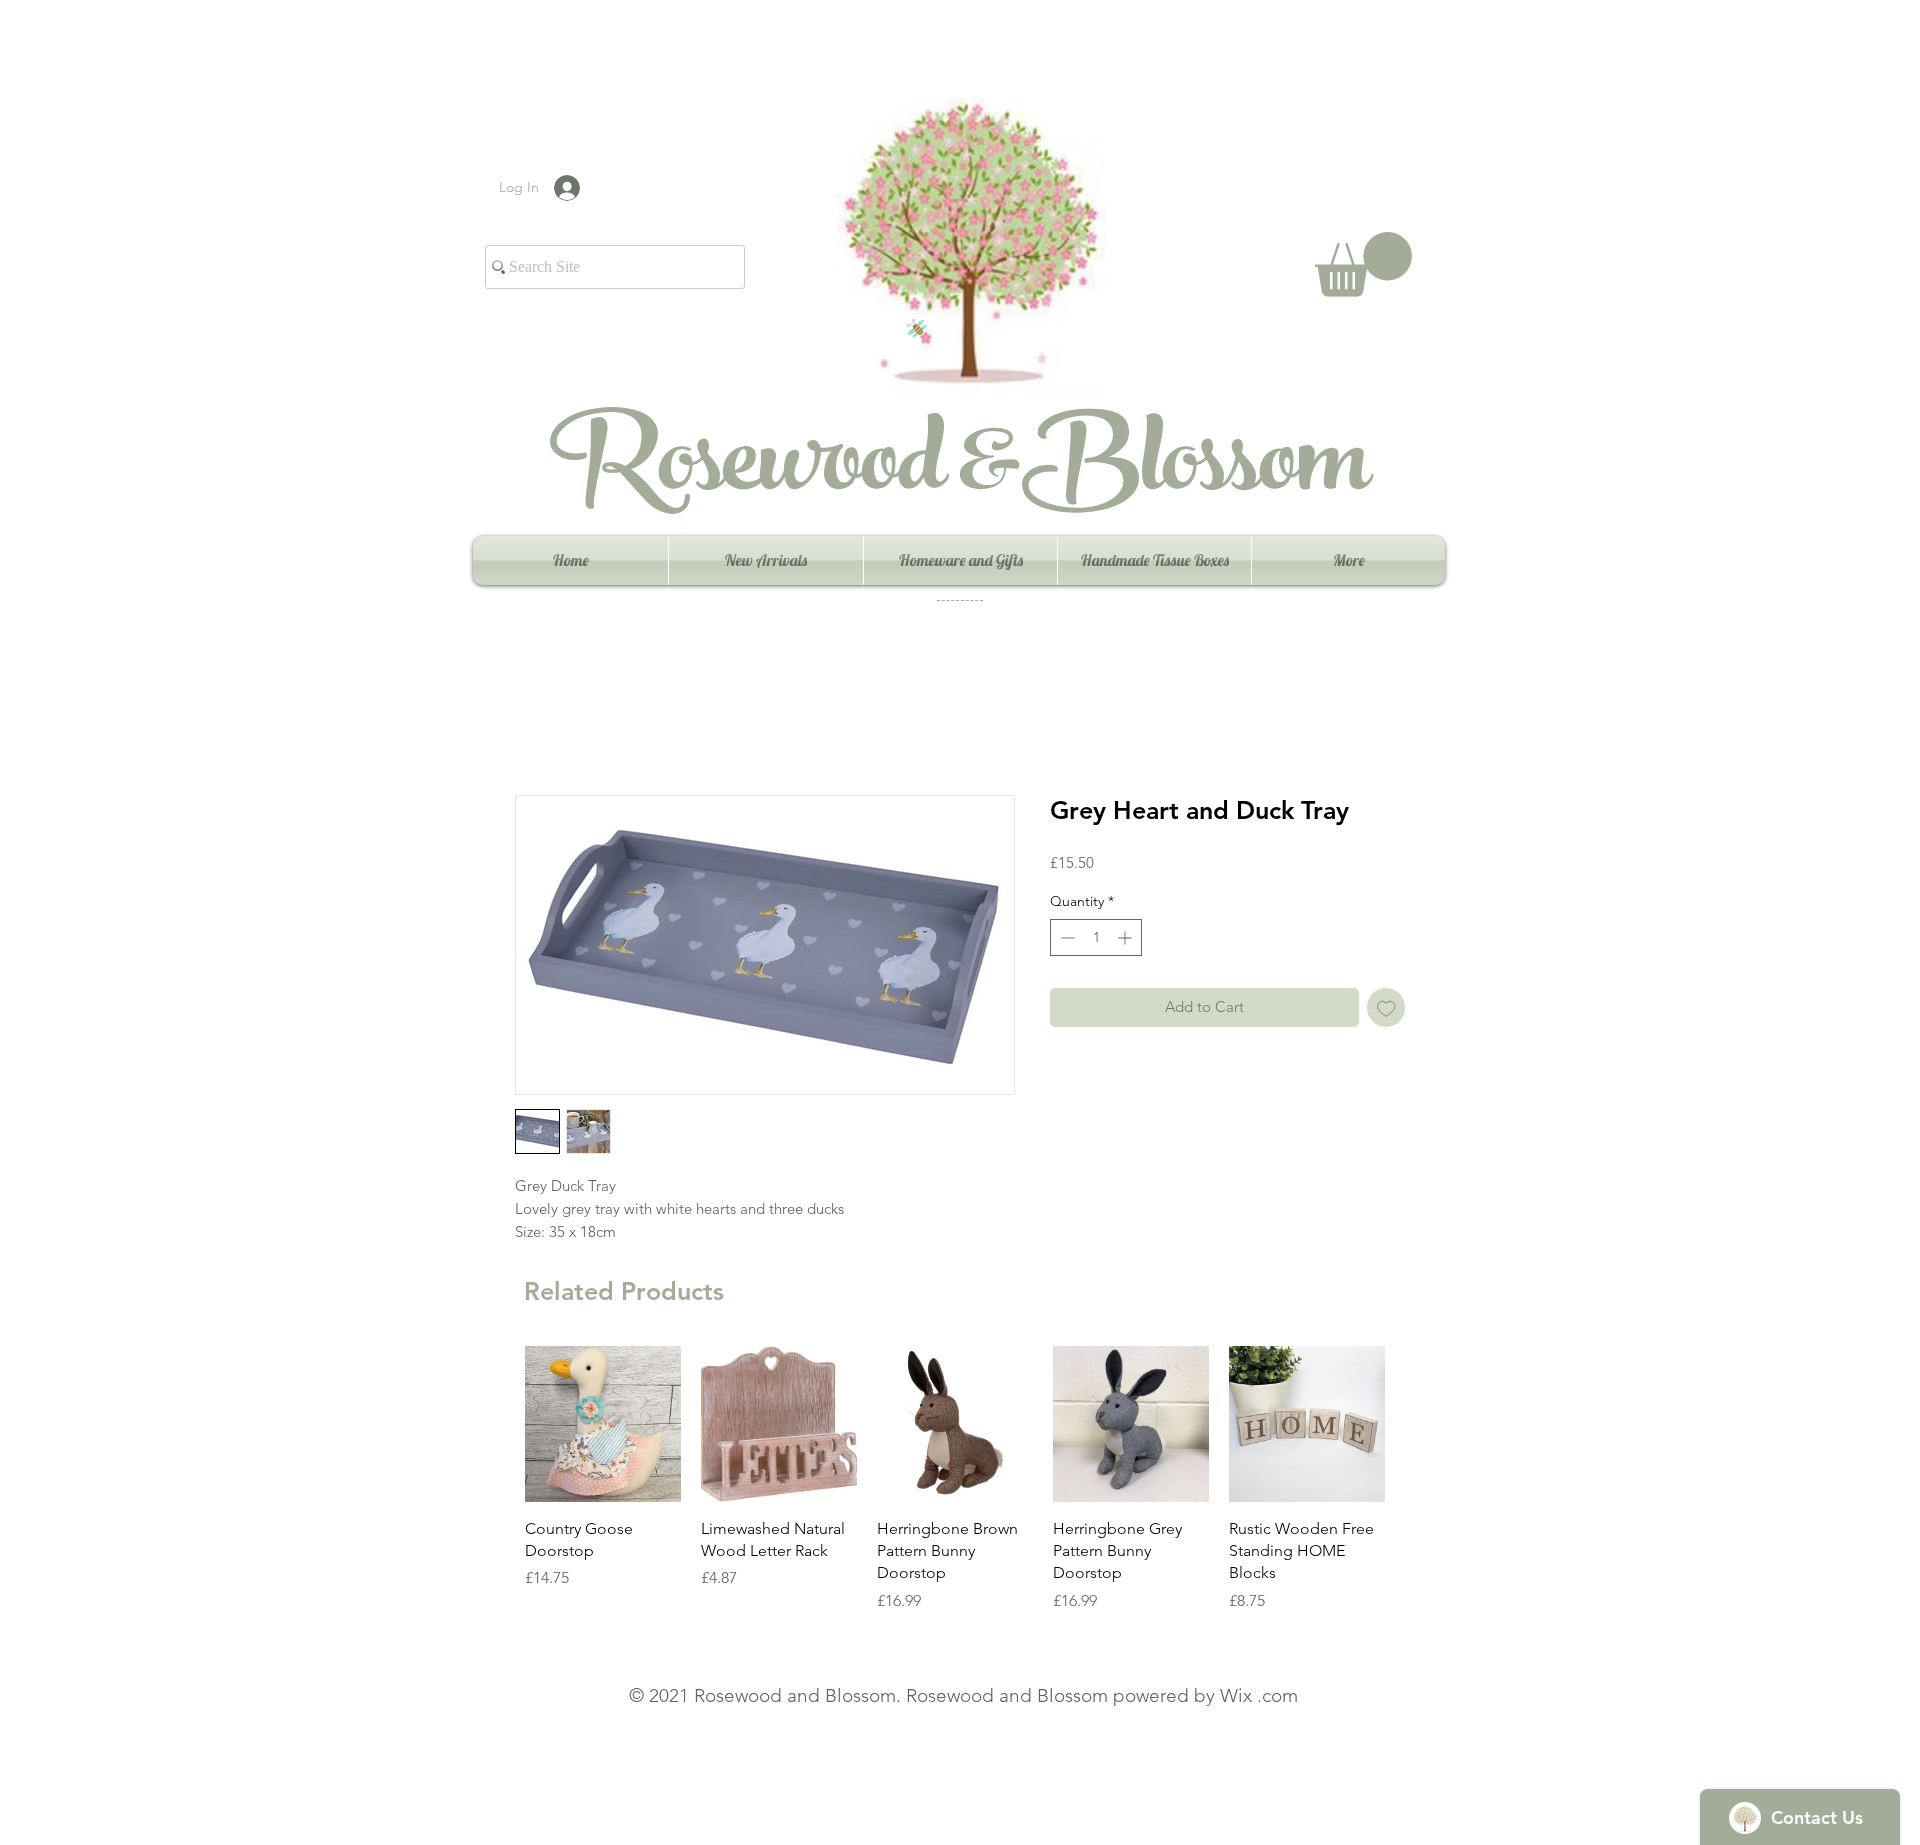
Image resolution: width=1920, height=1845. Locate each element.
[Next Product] (1414, 1423)
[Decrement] (1065, 937)
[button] (1363, 264)
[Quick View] (603, 1424)
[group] (955, 1479)
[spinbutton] (1096, 937)
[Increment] (1126, 937)
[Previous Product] (496, 1423)
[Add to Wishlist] (1386, 1007)
